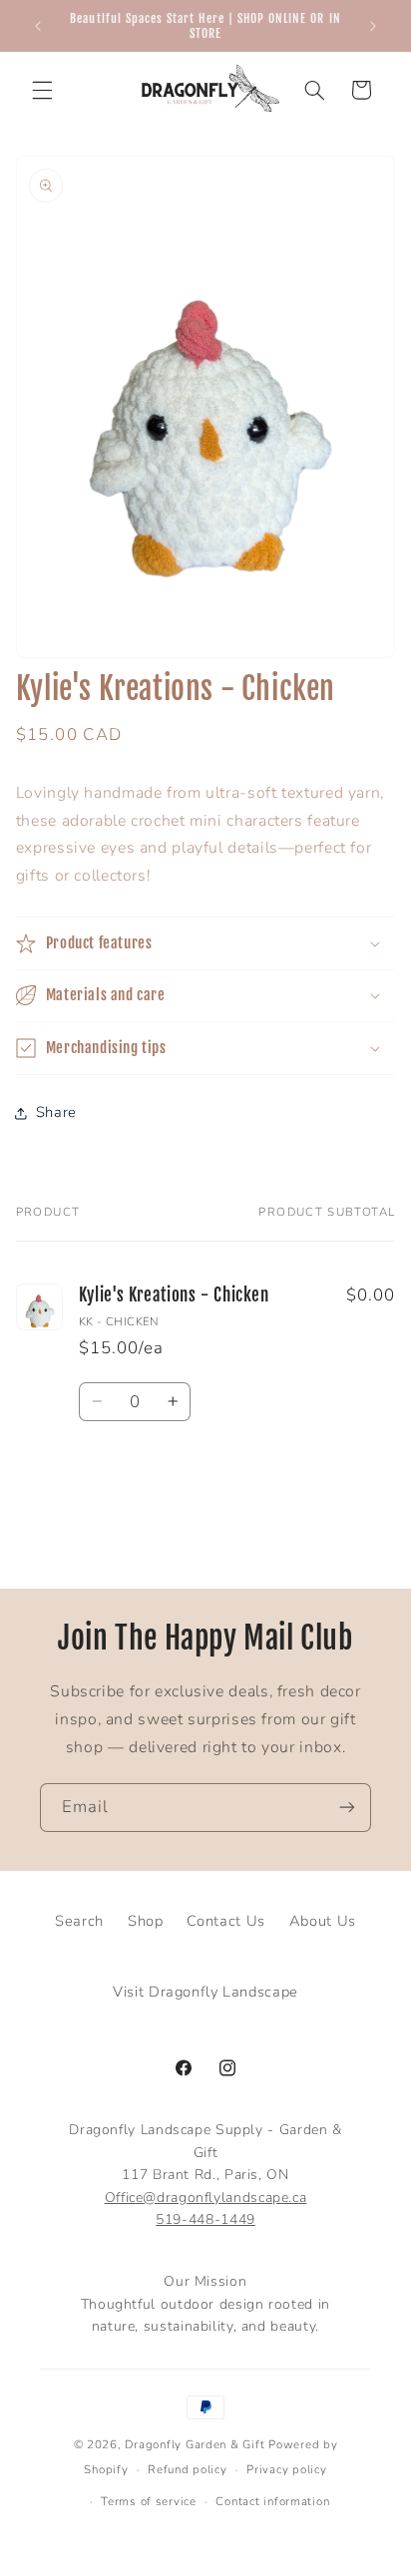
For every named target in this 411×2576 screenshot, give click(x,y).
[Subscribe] (347, 1808)
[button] (42, 90)
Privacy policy (286, 2469)
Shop (146, 1921)
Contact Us (225, 1921)
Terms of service (149, 2501)
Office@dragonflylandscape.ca (206, 2198)
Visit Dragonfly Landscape (205, 1992)
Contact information (272, 2501)
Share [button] (56, 1112)
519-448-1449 (205, 2219)
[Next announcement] (373, 26)
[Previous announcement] (38, 26)
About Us (323, 1921)
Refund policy (188, 2469)
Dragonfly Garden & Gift (195, 2444)
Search (79, 1921)
